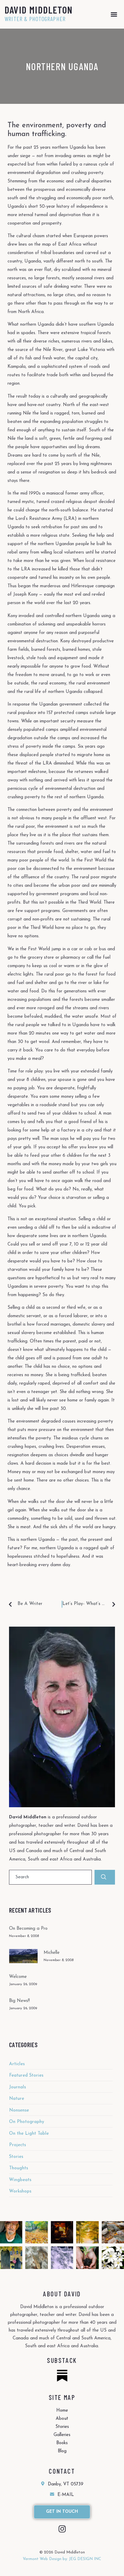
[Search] (105, 1877)
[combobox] (50, 1877)
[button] (114, 14)
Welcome (18, 1977)
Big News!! (19, 2001)
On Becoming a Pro (28, 1929)
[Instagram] (62, 2529)
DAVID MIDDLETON (39, 10)
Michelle (52, 1953)
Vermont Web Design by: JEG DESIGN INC (62, 2559)
